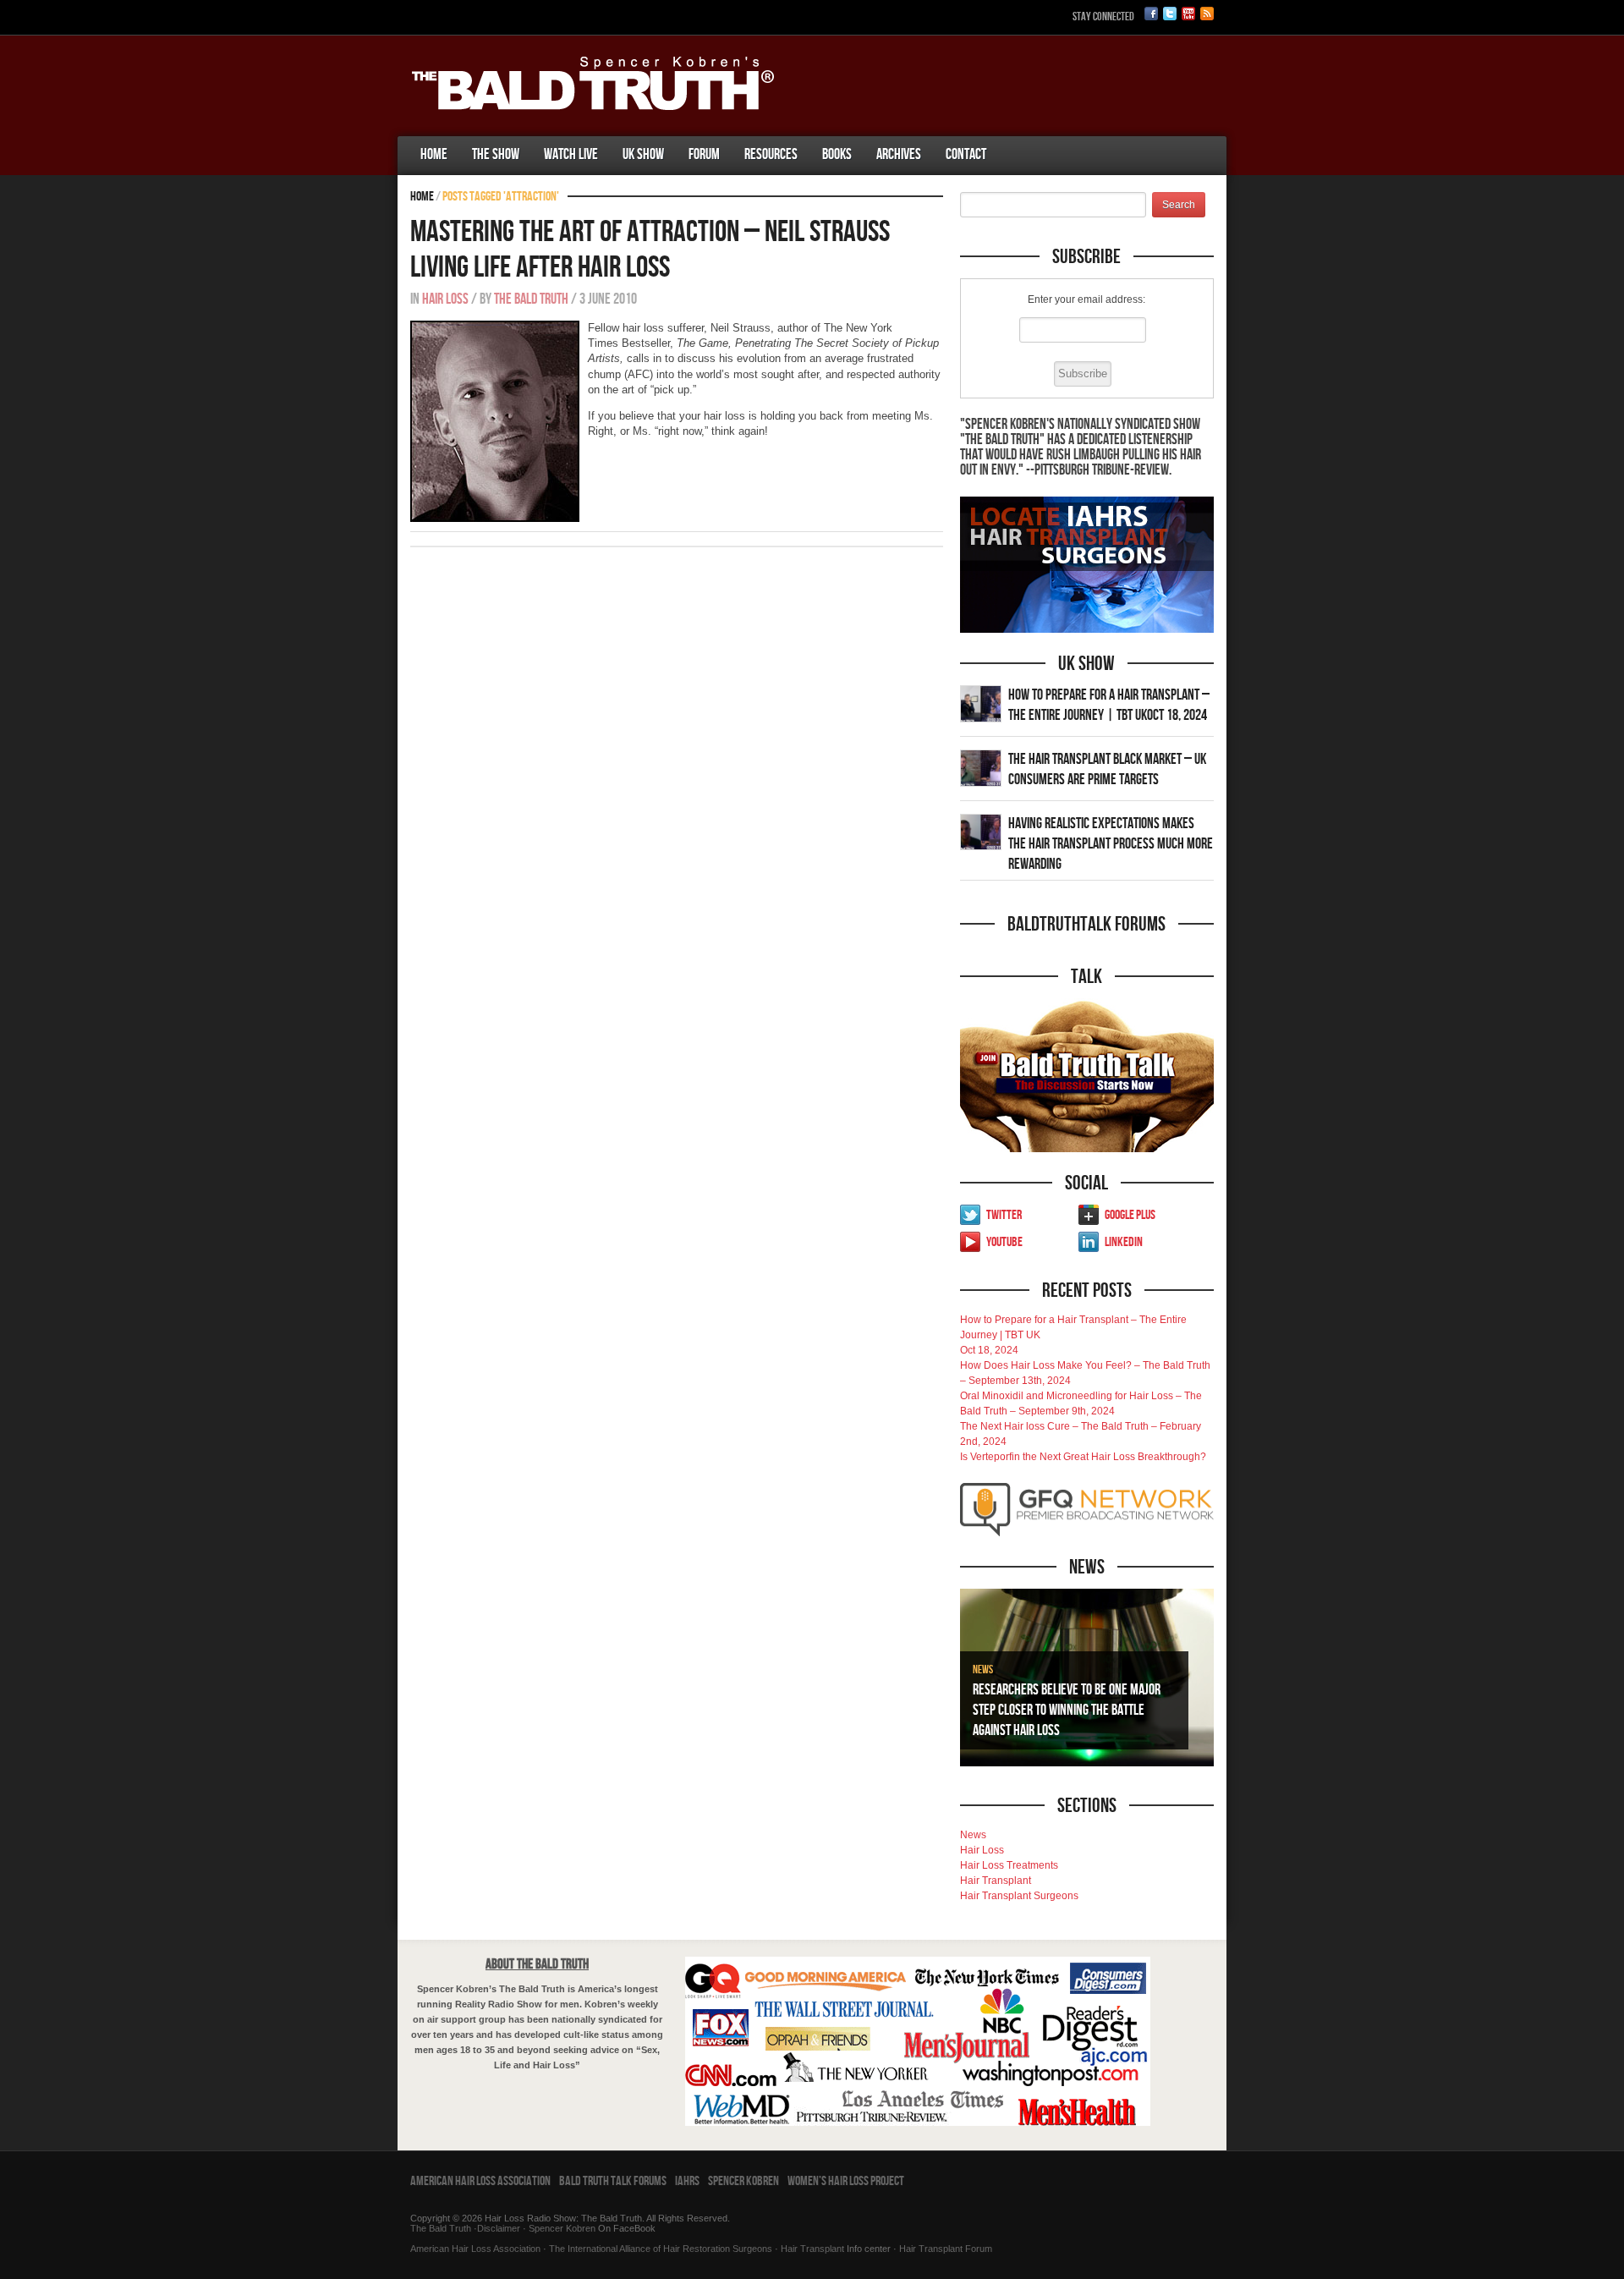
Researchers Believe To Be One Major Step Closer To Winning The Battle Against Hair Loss (1067, 1710)
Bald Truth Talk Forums (613, 2181)
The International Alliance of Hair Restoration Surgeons (661, 2249)
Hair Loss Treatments (1009, 1865)
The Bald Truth (531, 299)
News (983, 1669)
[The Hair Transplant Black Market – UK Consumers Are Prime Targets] (981, 767)
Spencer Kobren (743, 2181)
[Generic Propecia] (1011, 138)
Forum (704, 154)
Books (837, 154)
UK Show (643, 154)
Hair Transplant (996, 1881)
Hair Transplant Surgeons (1019, 1896)
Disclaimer (499, 2228)
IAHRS (687, 2181)
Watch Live (571, 154)
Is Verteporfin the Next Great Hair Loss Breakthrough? (1083, 1457)
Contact (966, 154)
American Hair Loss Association (480, 2181)
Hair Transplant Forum (944, 2249)
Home (434, 154)
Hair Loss (445, 299)
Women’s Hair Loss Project (846, 2181)
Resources (771, 154)
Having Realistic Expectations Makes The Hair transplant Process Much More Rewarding (1111, 844)
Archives (899, 154)
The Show (496, 154)
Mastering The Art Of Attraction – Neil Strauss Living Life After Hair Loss (650, 250)
